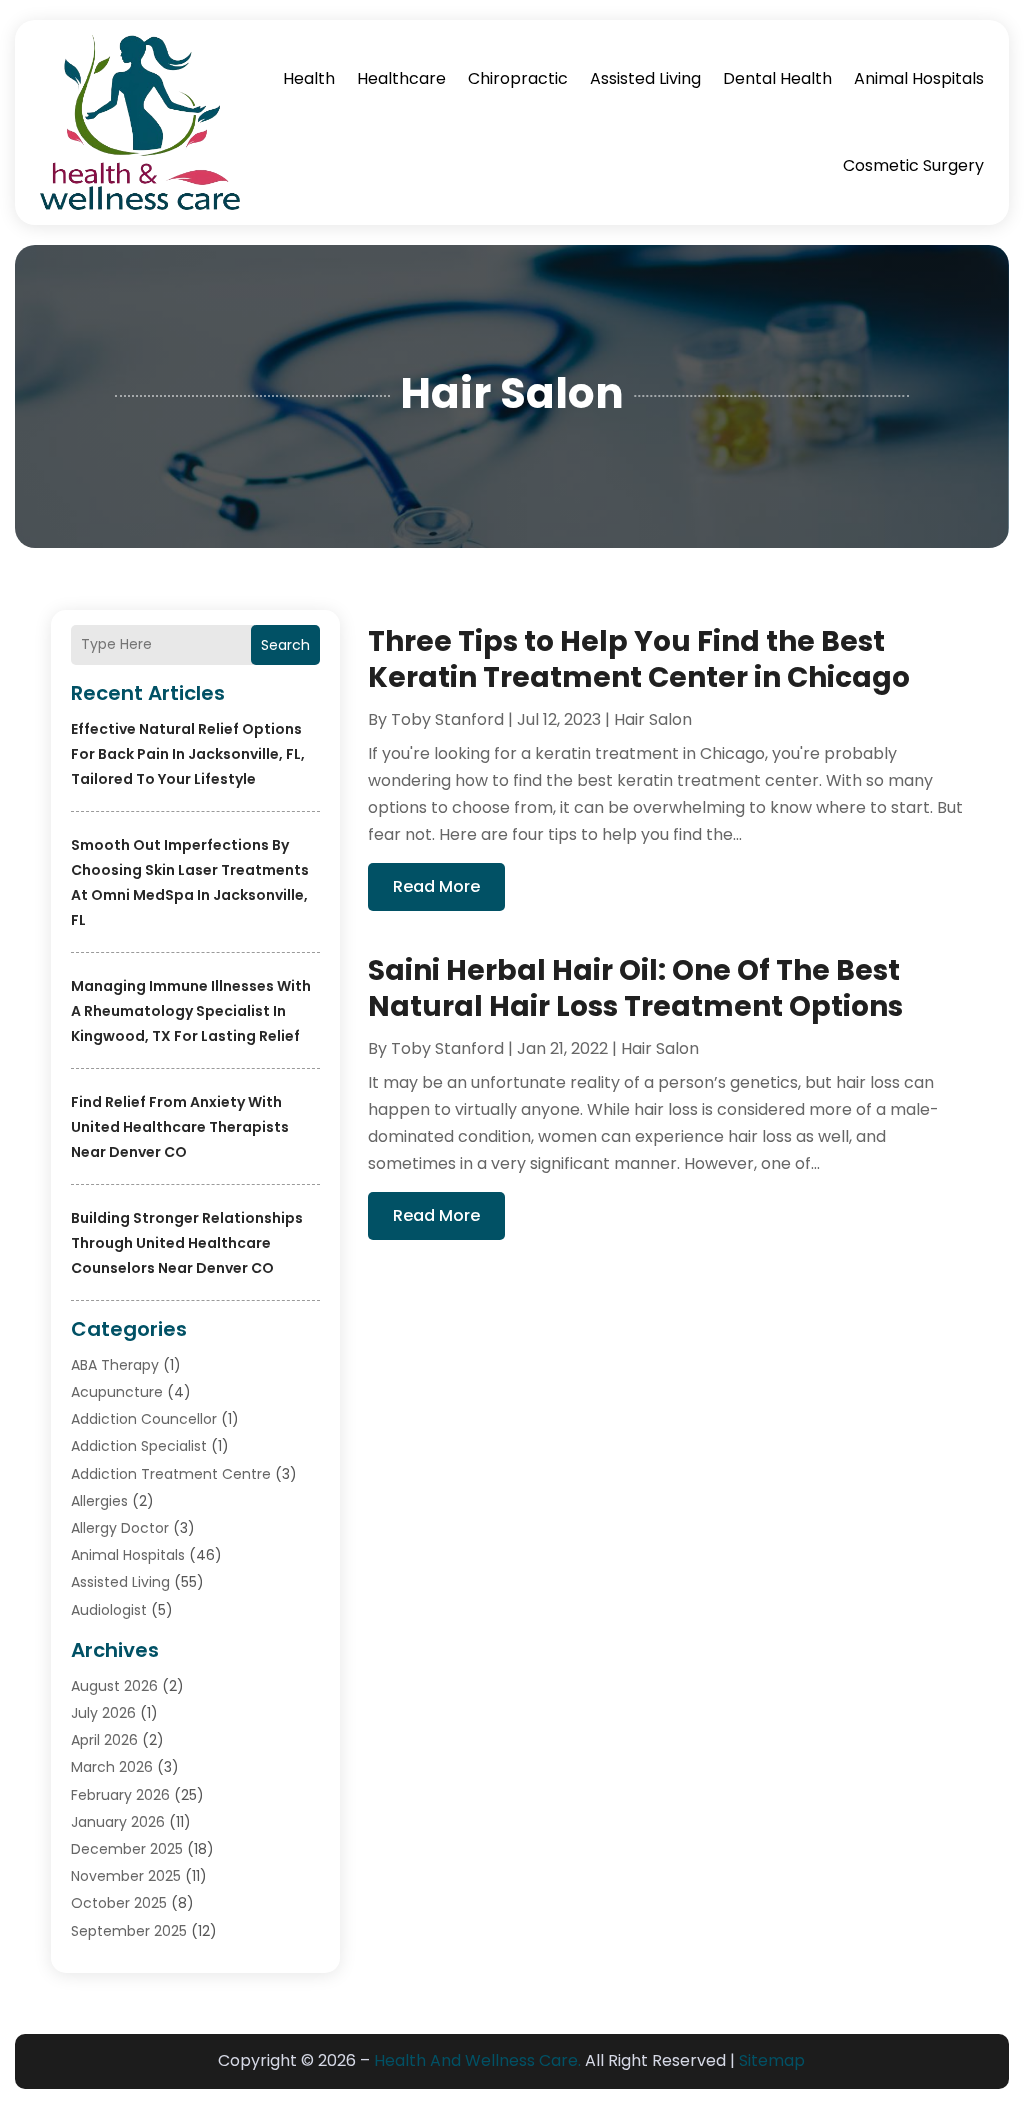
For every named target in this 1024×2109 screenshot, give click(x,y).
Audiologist (109, 1610)
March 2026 (112, 1767)
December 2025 (127, 1849)
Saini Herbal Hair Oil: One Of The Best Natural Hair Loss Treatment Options (635, 988)
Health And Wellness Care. (477, 2060)
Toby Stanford (447, 719)
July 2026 (103, 1713)
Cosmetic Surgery (913, 165)
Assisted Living (645, 78)
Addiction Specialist (139, 1446)
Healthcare (401, 78)
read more (436, 886)
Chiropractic (518, 78)
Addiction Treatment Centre (171, 1474)
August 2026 (114, 1686)
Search (285, 645)
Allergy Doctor (120, 1528)
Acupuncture (117, 1392)
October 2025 (119, 1903)
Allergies (99, 1501)
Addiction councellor (144, 1419)
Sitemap (772, 2060)
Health (309, 78)
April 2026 (104, 1740)
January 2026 (118, 1822)
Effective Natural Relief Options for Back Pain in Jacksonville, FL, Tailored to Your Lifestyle (188, 754)
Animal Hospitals (919, 78)
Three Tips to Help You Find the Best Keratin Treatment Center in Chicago (639, 659)
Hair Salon (653, 719)
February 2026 (120, 1795)
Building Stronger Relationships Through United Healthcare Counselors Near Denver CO (187, 1243)
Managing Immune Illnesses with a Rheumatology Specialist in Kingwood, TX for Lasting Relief (191, 1011)
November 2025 (126, 1876)
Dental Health (777, 78)
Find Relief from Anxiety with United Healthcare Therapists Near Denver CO (180, 1127)
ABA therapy (115, 1365)
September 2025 (129, 1931)
